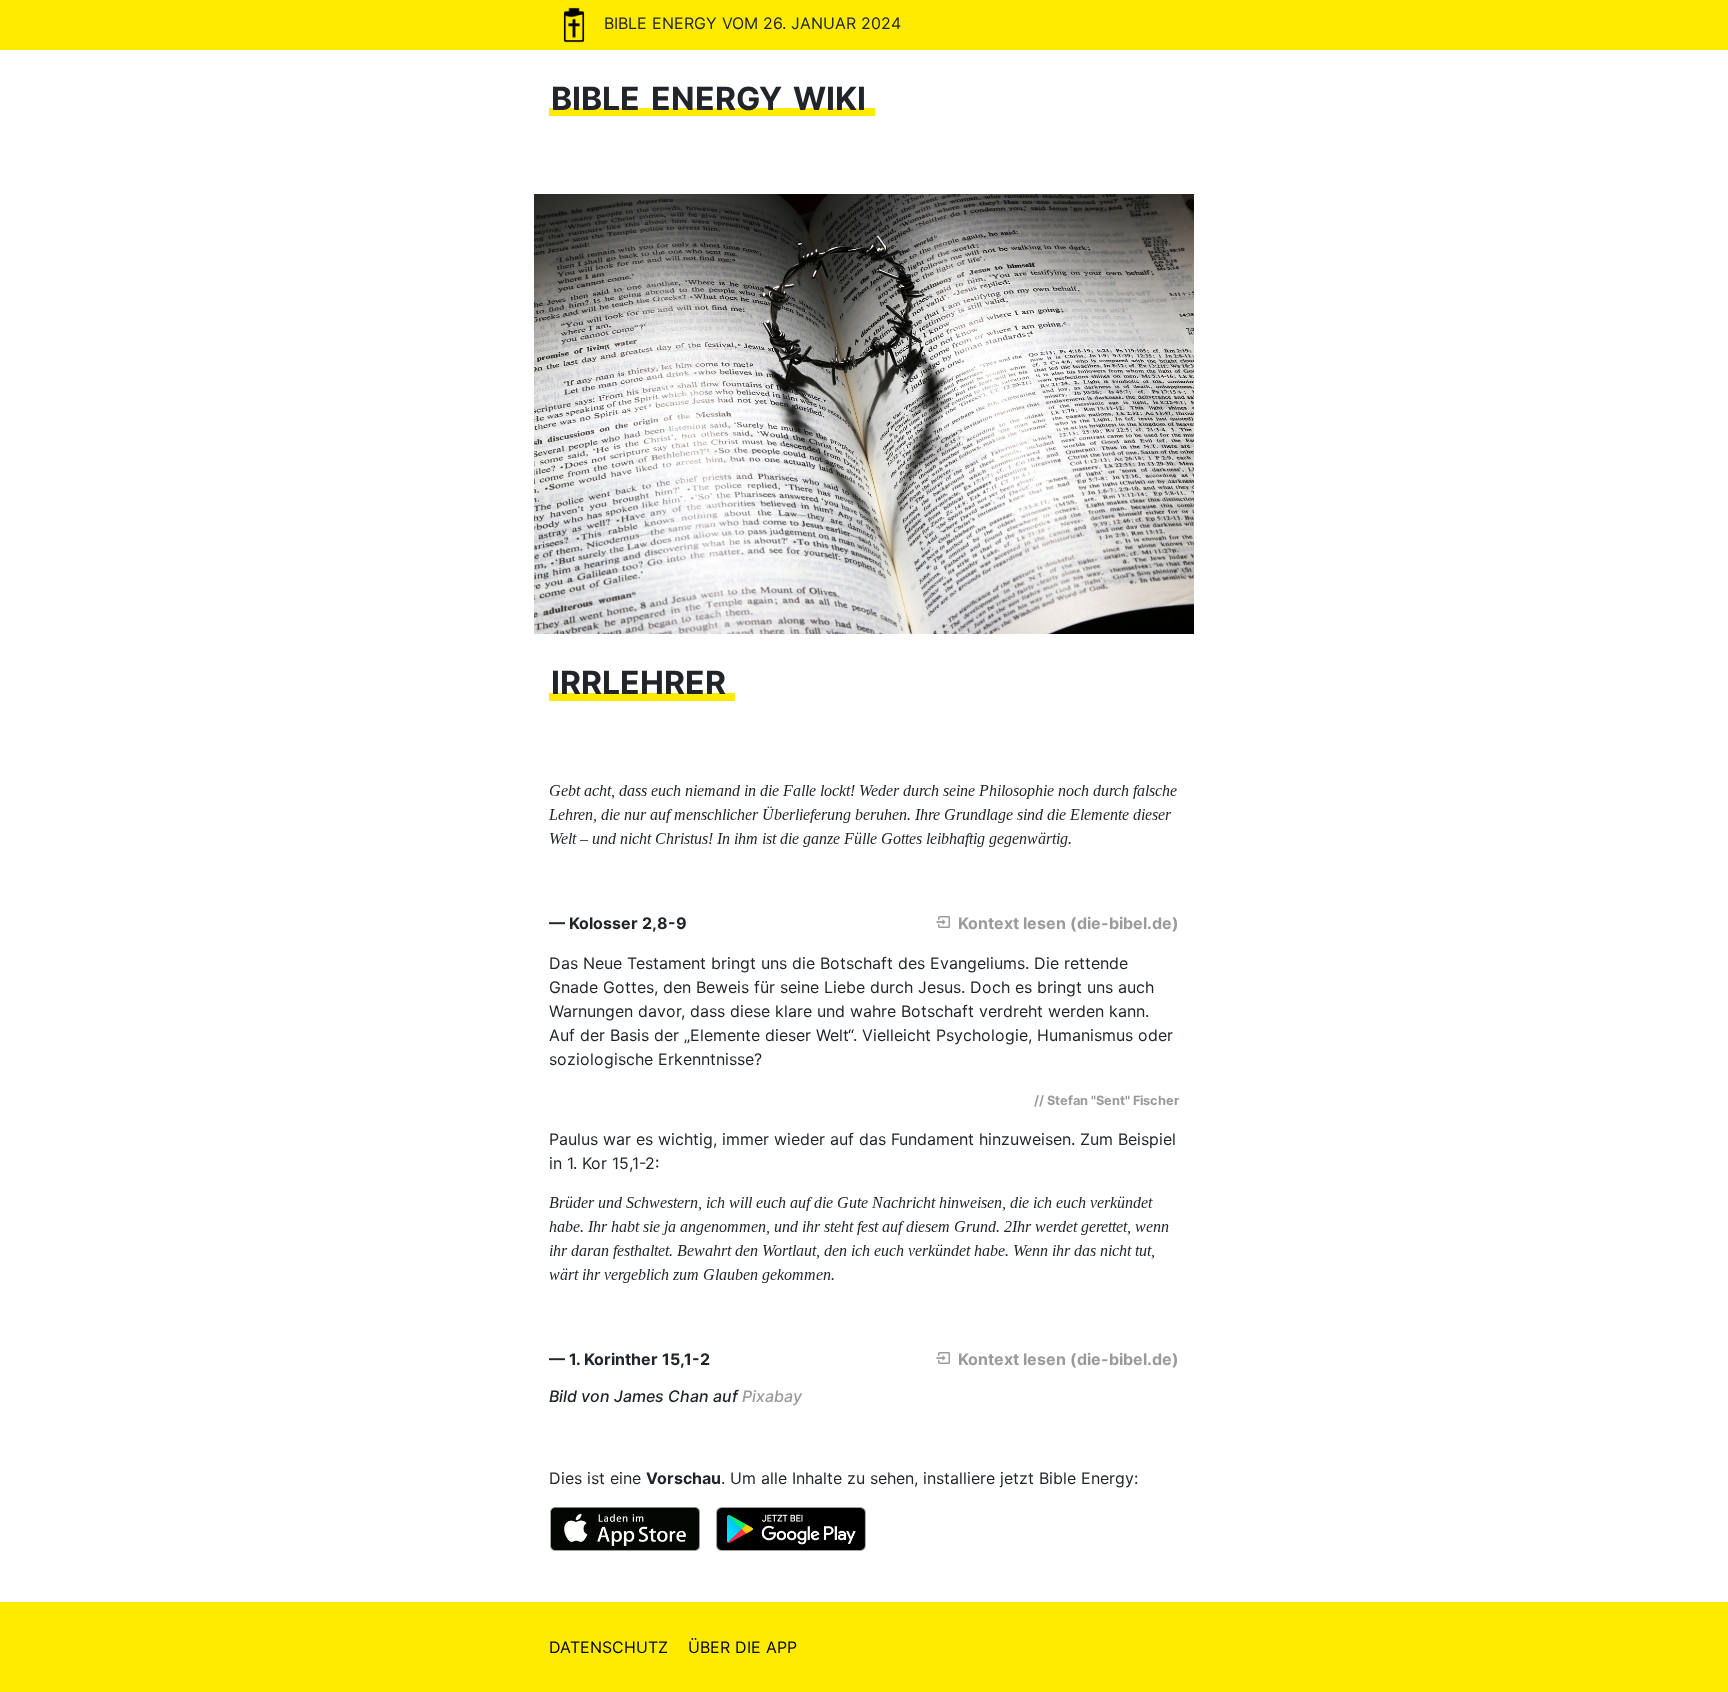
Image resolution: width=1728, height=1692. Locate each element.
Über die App (742, 1647)
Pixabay (772, 1396)
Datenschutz (608, 1647)
